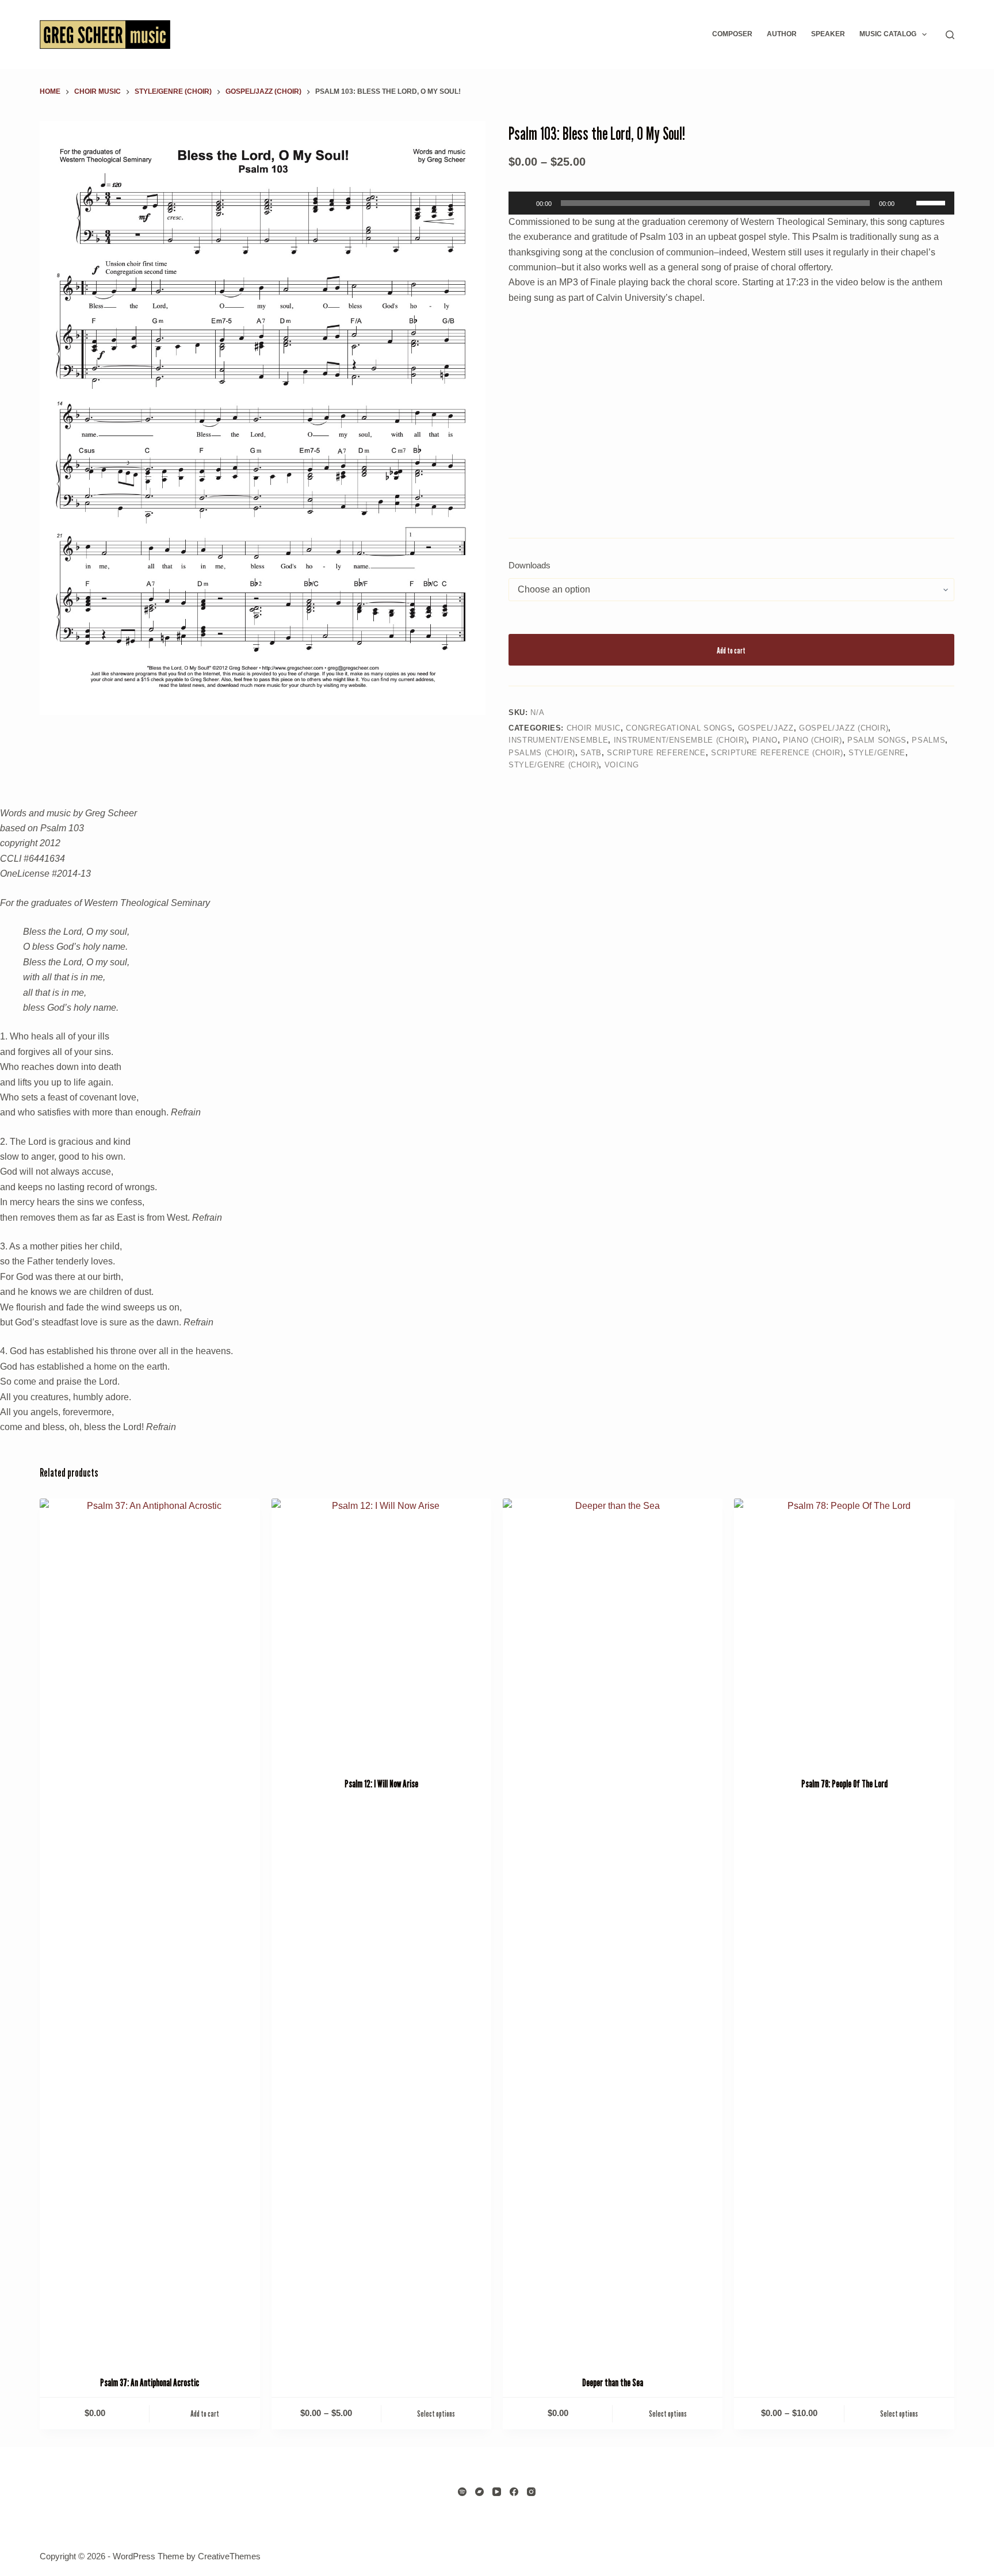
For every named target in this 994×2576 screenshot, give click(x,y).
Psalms (928, 740)
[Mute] (907, 203)
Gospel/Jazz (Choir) (844, 728)
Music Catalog (888, 34)
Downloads (530, 565)
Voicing (622, 765)
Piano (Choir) (812, 740)
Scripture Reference (656, 753)
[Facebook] (514, 2492)
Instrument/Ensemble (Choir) (680, 740)
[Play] (523, 203)
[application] (731, 203)
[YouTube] (497, 2492)
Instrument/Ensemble (558, 740)
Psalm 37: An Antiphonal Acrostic (150, 2383)
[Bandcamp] (479, 2492)
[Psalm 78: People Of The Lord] (844, 1631)
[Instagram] (531, 2492)
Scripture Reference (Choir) (777, 753)
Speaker (828, 34)
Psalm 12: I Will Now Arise (381, 1784)
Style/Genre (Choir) (554, 765)
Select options (436, 2413)
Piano (765, 740)
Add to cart (731, 650)
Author (782, 34)
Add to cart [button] (205, 2413)
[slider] (932, 202)
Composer (732, 34)
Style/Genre (877, 753)
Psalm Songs (877, 740)
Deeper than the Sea (613, 2383)
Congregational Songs (679, 728)
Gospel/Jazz (766, 728)
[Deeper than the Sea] (613, 1930)
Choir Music (594, 728)
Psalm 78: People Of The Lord (844, 1784)
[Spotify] (462, 2492)
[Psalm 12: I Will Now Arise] (381, 1631)
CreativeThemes (229, 2556)
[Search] (950, 35)
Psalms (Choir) (542, 753)
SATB (591, 753)
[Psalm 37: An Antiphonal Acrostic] (150, 1930)
